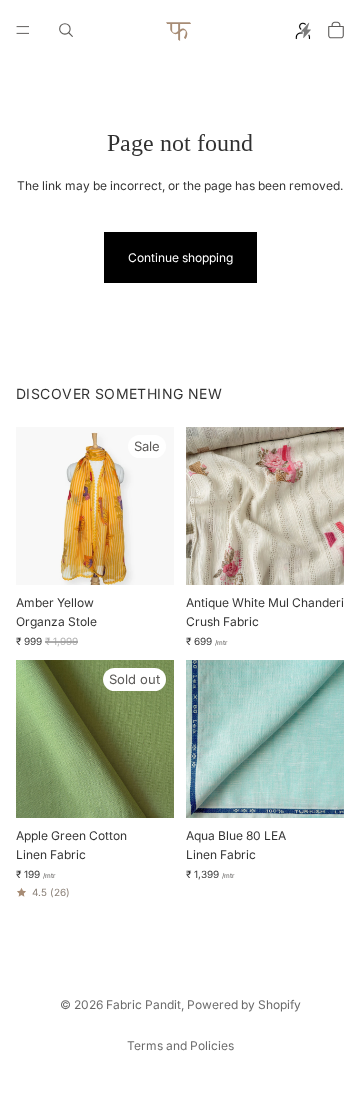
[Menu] (23, 30)
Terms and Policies (180, 1045)
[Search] (66, 30)
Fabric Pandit (143, 1004)
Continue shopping (180, 257)
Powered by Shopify (244, 1004)
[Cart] (336, 30)
